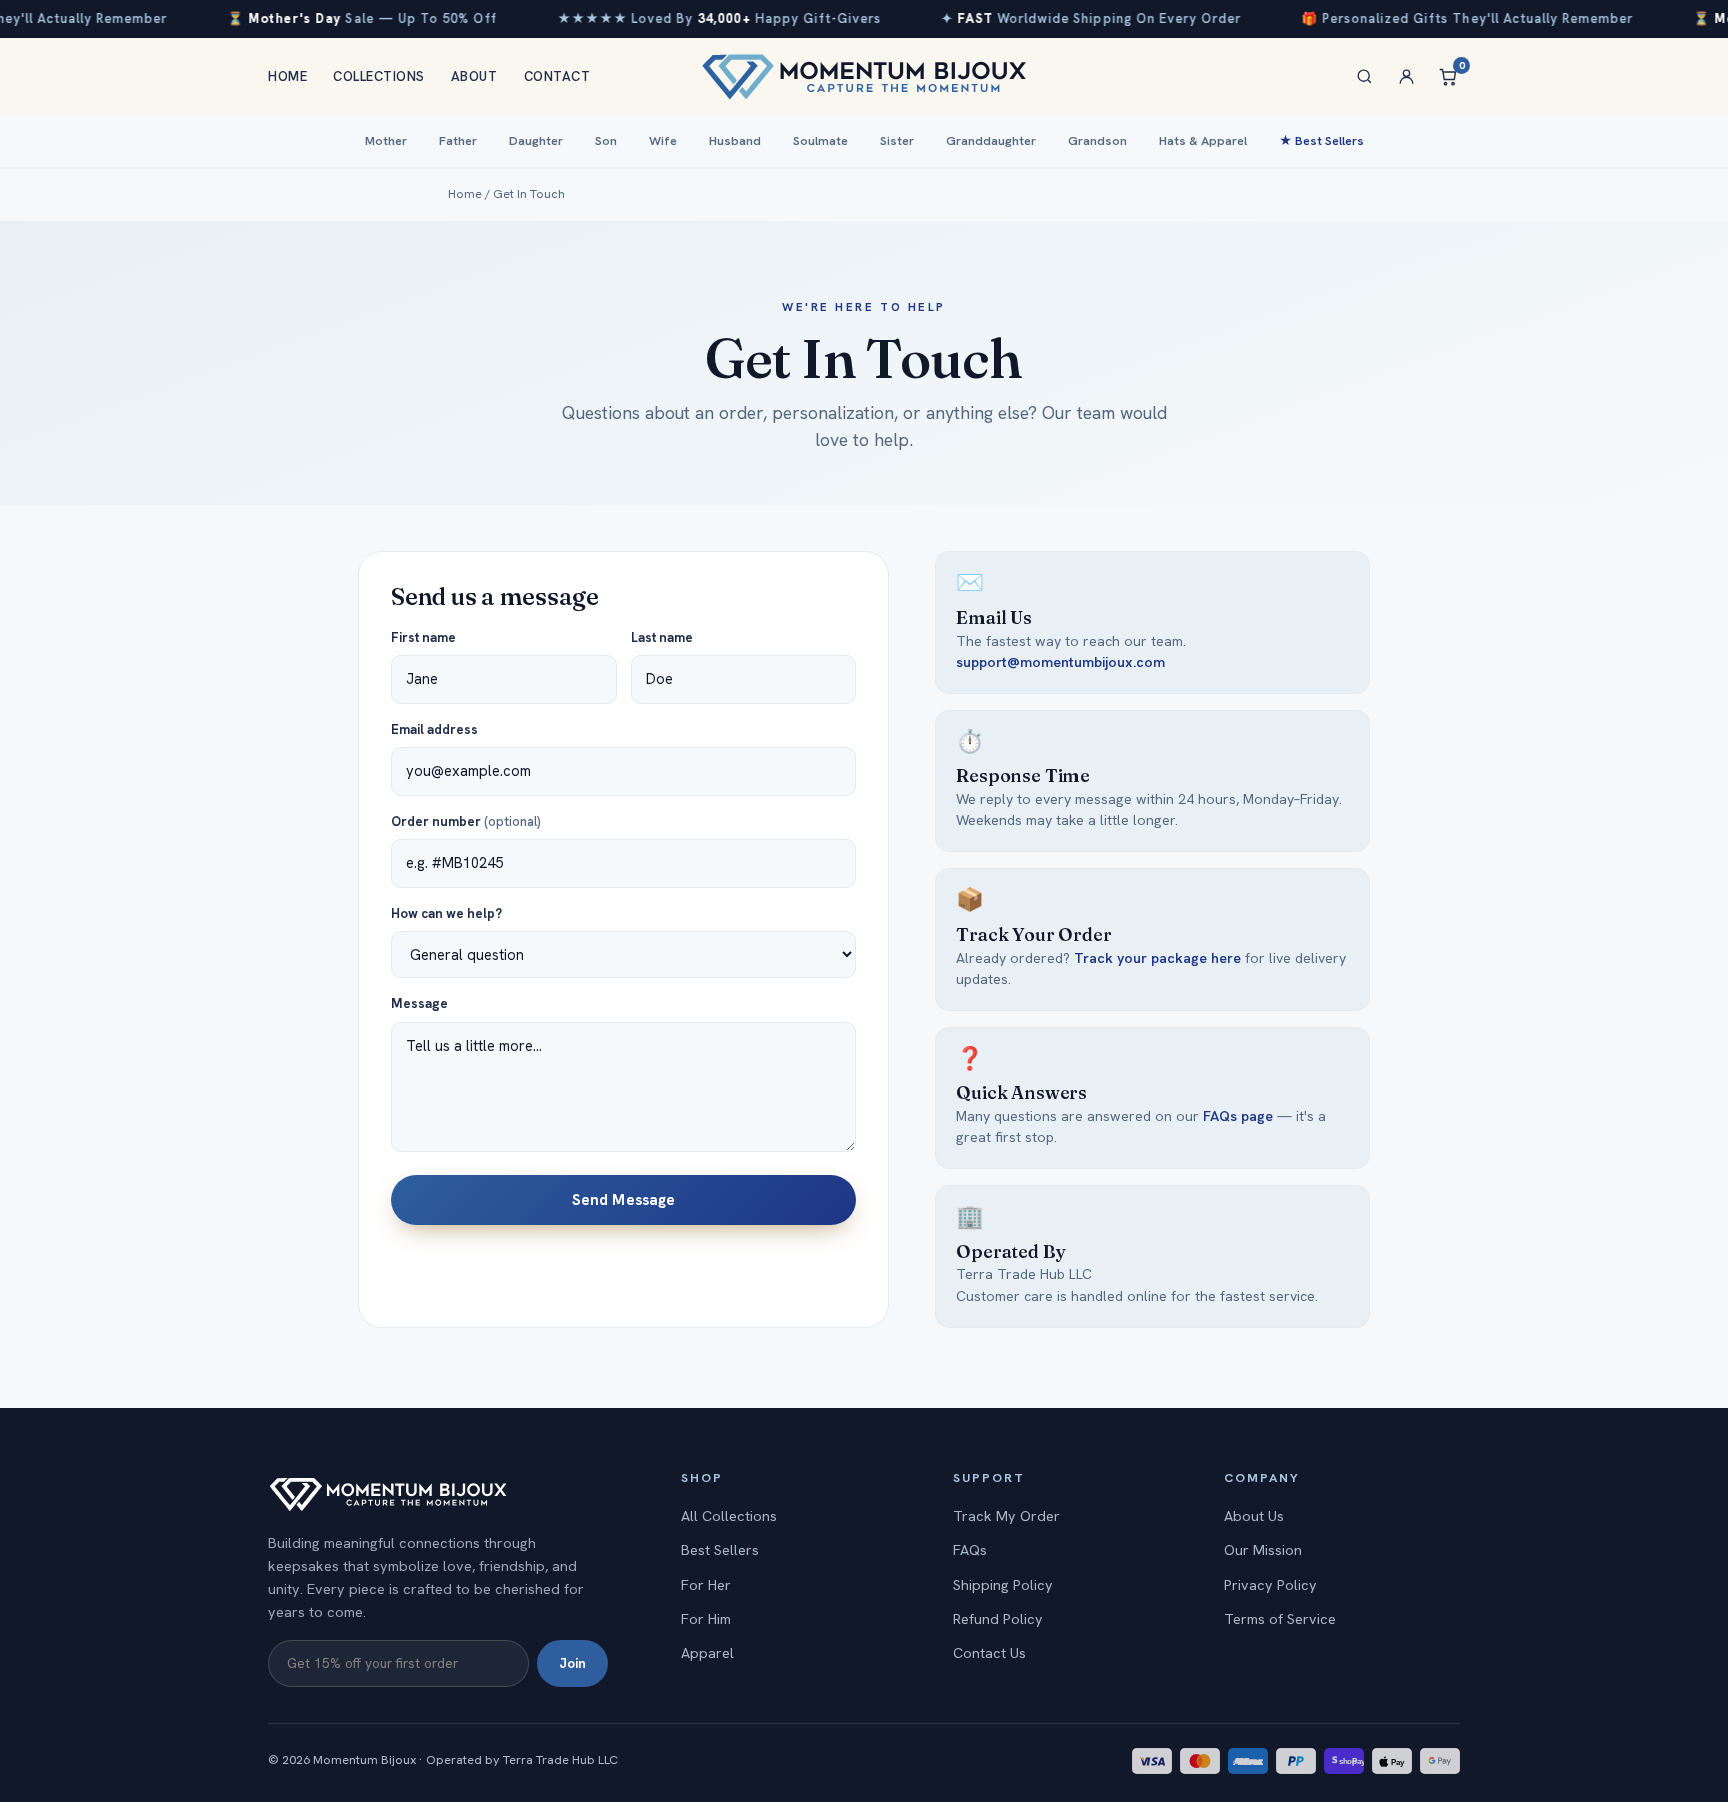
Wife (663, 141)
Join (572, 1663)
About (474, 76)
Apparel (707, 1653)
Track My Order (1006, 1516)
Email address (434, 729)
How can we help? (446, 913)
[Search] (1364, 77)
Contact (557, 76)
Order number (466, 821)
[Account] (1406, 77)
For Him (706, 1619)
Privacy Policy (1270, 1585)
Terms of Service (1280, 1619)
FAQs (970, 1550)
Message (419, 1003)
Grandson (1097, 141)
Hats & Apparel (1203, 141)
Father (458, 141)
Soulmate (820, 141)
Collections (379, 76)
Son (606, 141)
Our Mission (1263, 1550)
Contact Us (989, 1653)
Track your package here (1157, 958)
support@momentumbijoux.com (1060, 662)
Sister (897, 141)
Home (287, 76)
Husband (735, 141)
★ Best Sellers (1321, 141)
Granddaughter (991, 141)
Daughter (536, 141)
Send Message (624, 1200)
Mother (386, 141)
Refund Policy (998, 1619)
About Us (1254, 1516)
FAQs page (1238, 1116)
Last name (662, 637)
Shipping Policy (1003, 1585)
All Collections (729, 1516)
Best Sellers (720, 1550)
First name (423, 637)
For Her (706, 1585)
